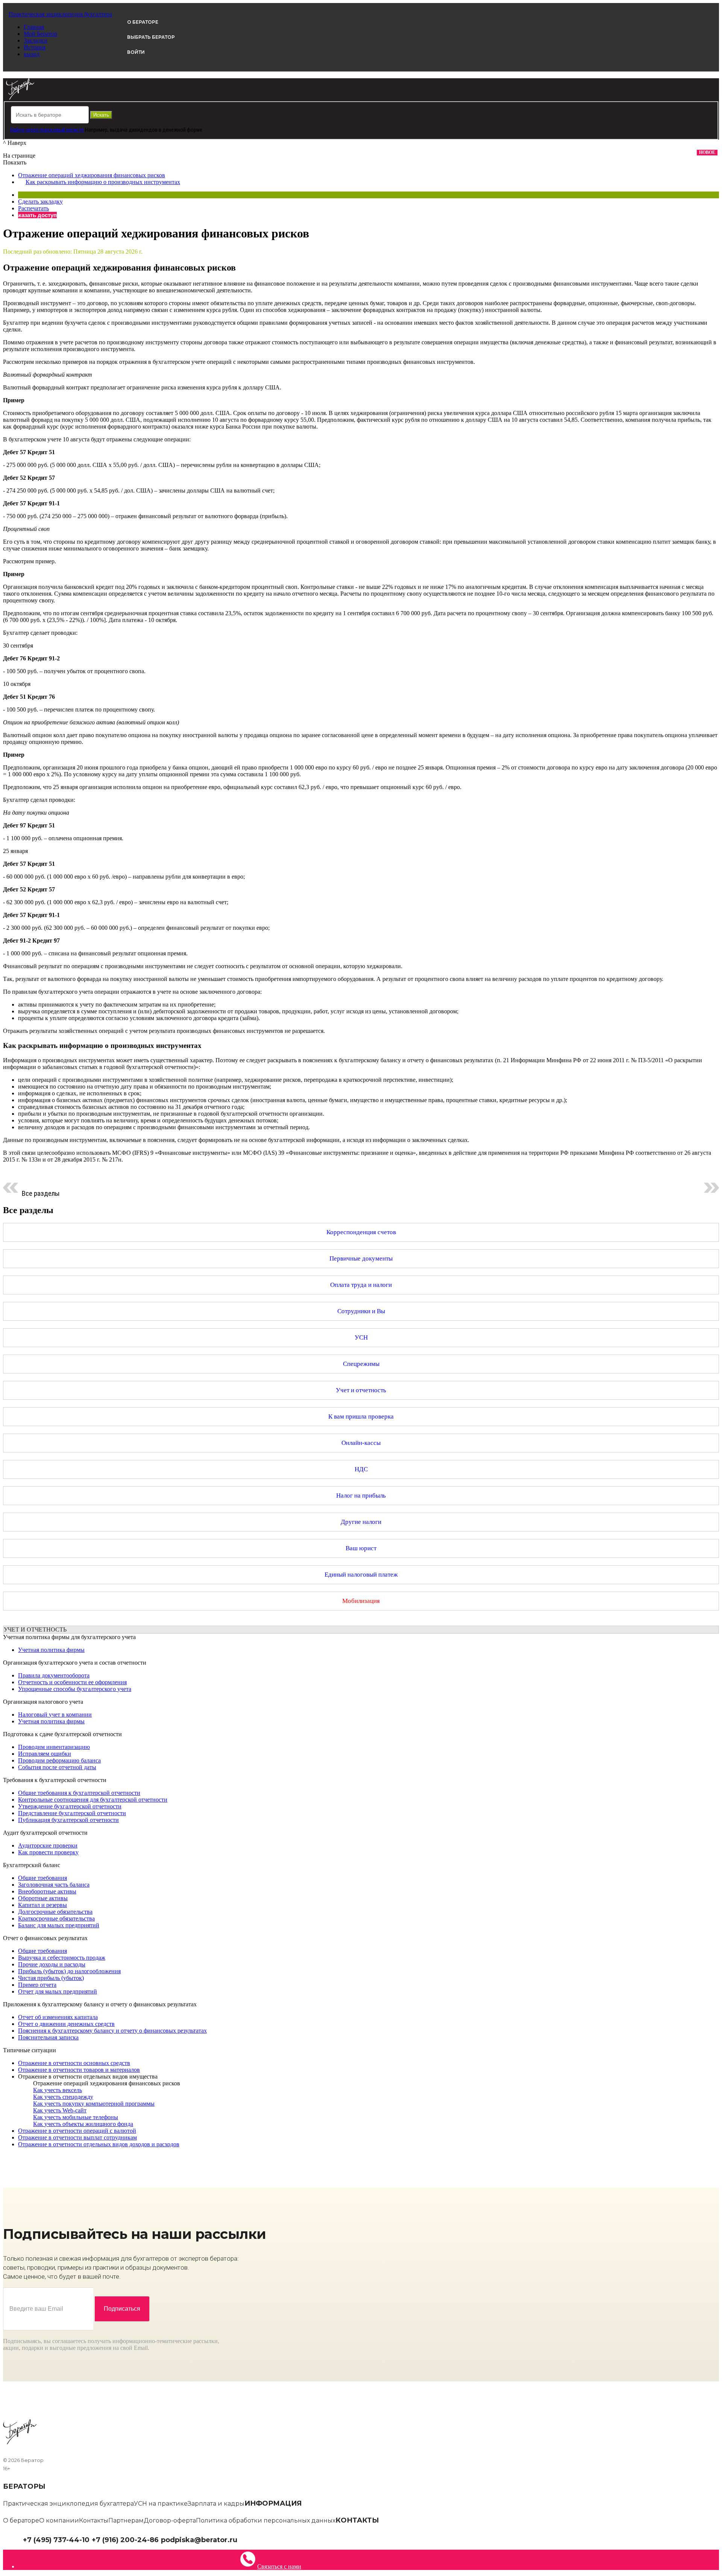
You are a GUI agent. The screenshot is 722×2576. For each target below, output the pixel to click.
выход (32, 54)
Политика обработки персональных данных (266, 2520)
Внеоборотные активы (47, 1891)
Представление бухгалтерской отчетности (72, 1813)
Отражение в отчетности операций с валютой (77, 2131)
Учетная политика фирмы (51, 1650)
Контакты (94, 2520)
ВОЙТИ (136, 52)
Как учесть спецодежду (63, 2097)
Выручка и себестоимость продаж (62, 1958)
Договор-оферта (170, 2520)
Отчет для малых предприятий (58, 1991)
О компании (59, 2520)
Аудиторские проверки (48, 1845)
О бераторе (21, 2520)
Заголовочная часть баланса (54, 1885)
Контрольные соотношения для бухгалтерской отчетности (93, 1800)
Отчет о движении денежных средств (66, 2024)
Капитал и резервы (42, 1905)
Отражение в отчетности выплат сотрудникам (77, 2137)
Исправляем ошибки (45, 1754)
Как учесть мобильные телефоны (76, 2117)
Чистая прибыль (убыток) (51, 1978)
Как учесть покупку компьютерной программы (94, 2104)
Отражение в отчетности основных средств (74, 2063)
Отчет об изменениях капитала (58, 2017)
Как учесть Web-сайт (60, 2110)
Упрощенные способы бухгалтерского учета (75, 1689)
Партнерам (126, 2520)
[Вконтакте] (247, 2539)
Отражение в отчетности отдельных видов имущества (88, 2076)
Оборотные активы (43, 1898)
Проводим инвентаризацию (54, 1747)
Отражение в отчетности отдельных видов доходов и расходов (99, 2144)
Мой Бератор (40, 34)
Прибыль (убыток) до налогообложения (69, 1971)
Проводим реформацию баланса (59, 1760)
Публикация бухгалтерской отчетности (68, 1820)
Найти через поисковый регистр (47, 130)
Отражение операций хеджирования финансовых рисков (92, 175)
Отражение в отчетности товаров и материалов (79, 2070)
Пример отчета (37, 1985)
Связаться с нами (279, 2566)
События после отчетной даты (57, 1767)
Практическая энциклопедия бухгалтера (68, 2504)
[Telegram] (241, 2539)
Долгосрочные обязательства (55, 1912)
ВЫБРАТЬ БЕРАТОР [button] (151, 37)
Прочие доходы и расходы (52, 1964)
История (35, 47)
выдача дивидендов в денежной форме (156, 130)
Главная (34, 27)
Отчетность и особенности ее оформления (72, 1682)
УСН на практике (161, 2504)
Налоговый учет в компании (55, 1715)
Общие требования (42, 1878)
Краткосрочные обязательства (56, 1918)
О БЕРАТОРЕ (143, 22)
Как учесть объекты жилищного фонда (83, 2124)
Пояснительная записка (48, 2037)
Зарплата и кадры (216, 2504)
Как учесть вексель (58, 2090)
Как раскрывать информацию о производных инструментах (103, 182)
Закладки (36, 40)
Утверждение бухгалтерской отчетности (70, 1806)
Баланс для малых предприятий (59, 1925)
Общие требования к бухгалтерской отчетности (79, 1793)
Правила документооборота (54, 1675)
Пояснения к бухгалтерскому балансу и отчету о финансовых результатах (112, 2031)
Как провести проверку (48, 1852)
